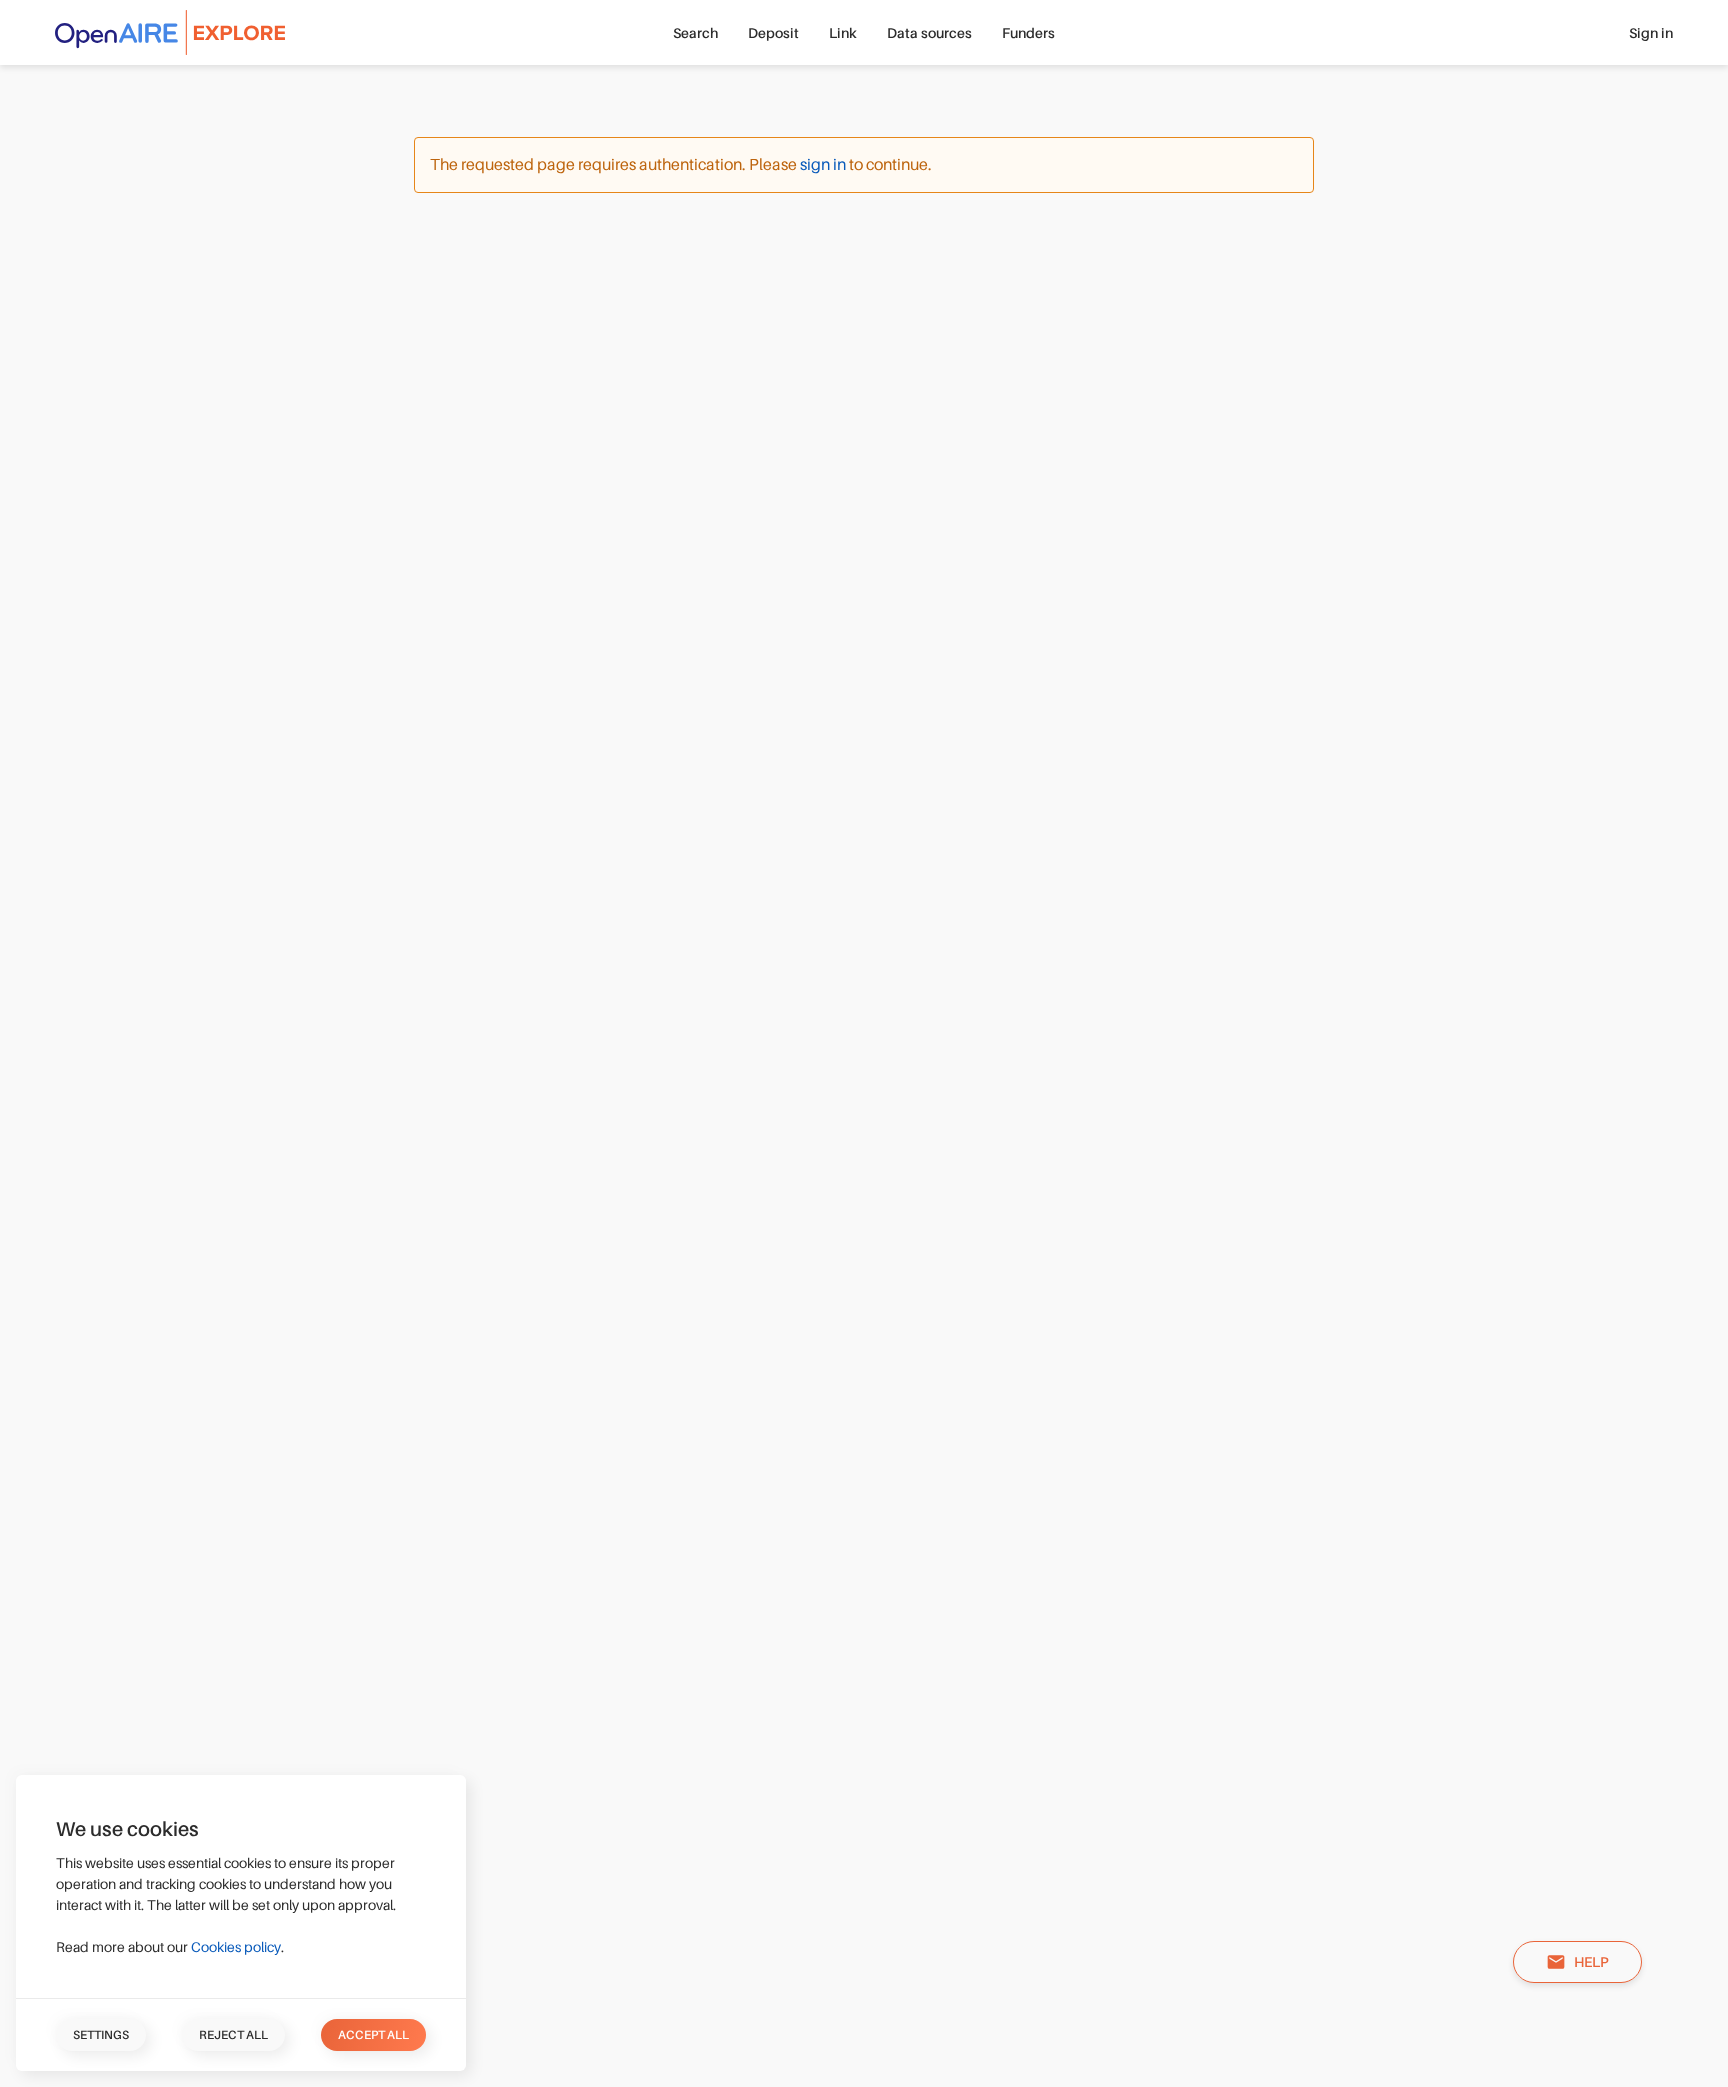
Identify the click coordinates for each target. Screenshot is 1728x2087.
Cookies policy (236, 1947)
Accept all (373, 2035)
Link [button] (843, 33)
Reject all (233, 2035)
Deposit (773, 33)
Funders (1028, 33)
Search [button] (695, 33)
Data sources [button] (929, 33)
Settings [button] (101, 2035)
